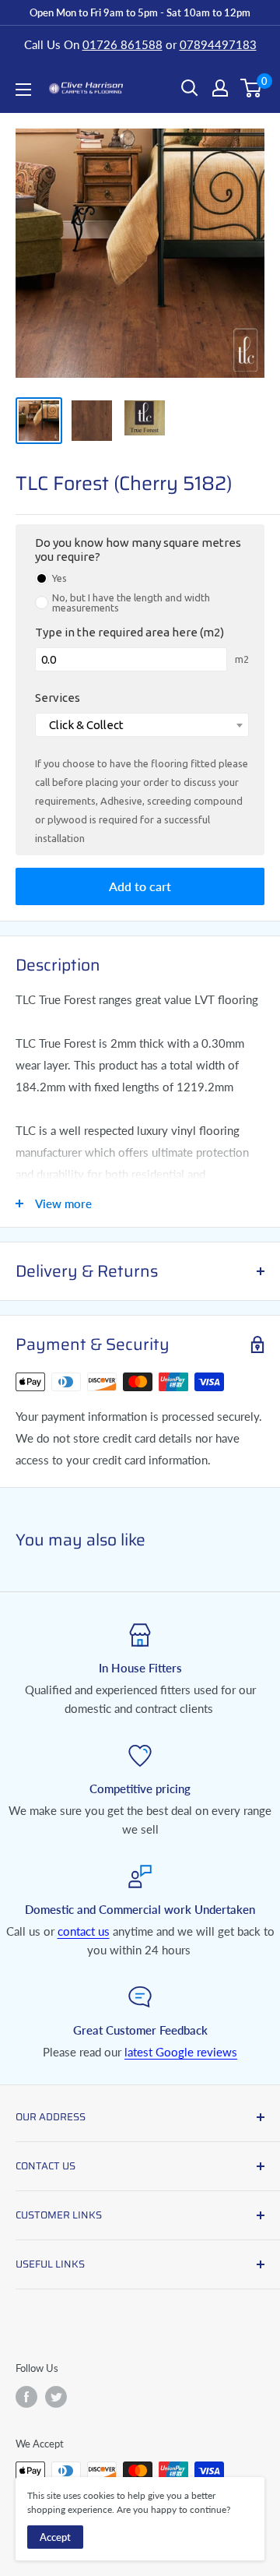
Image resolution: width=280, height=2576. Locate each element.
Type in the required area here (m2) (129, 632)
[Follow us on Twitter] (56, 2397)
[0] (252, 88)
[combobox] (142, 725)
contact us (84, 1931)
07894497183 (218, 44)
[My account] (220, 88)
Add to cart (140, 886)
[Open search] (190, 88)
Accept (55, 2537)
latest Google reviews (181, 2052)
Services (58, 698)
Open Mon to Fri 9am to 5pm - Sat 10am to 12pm (140, 12)
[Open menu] (23, 90)
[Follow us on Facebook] (26, 2397)
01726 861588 (122, 44)
